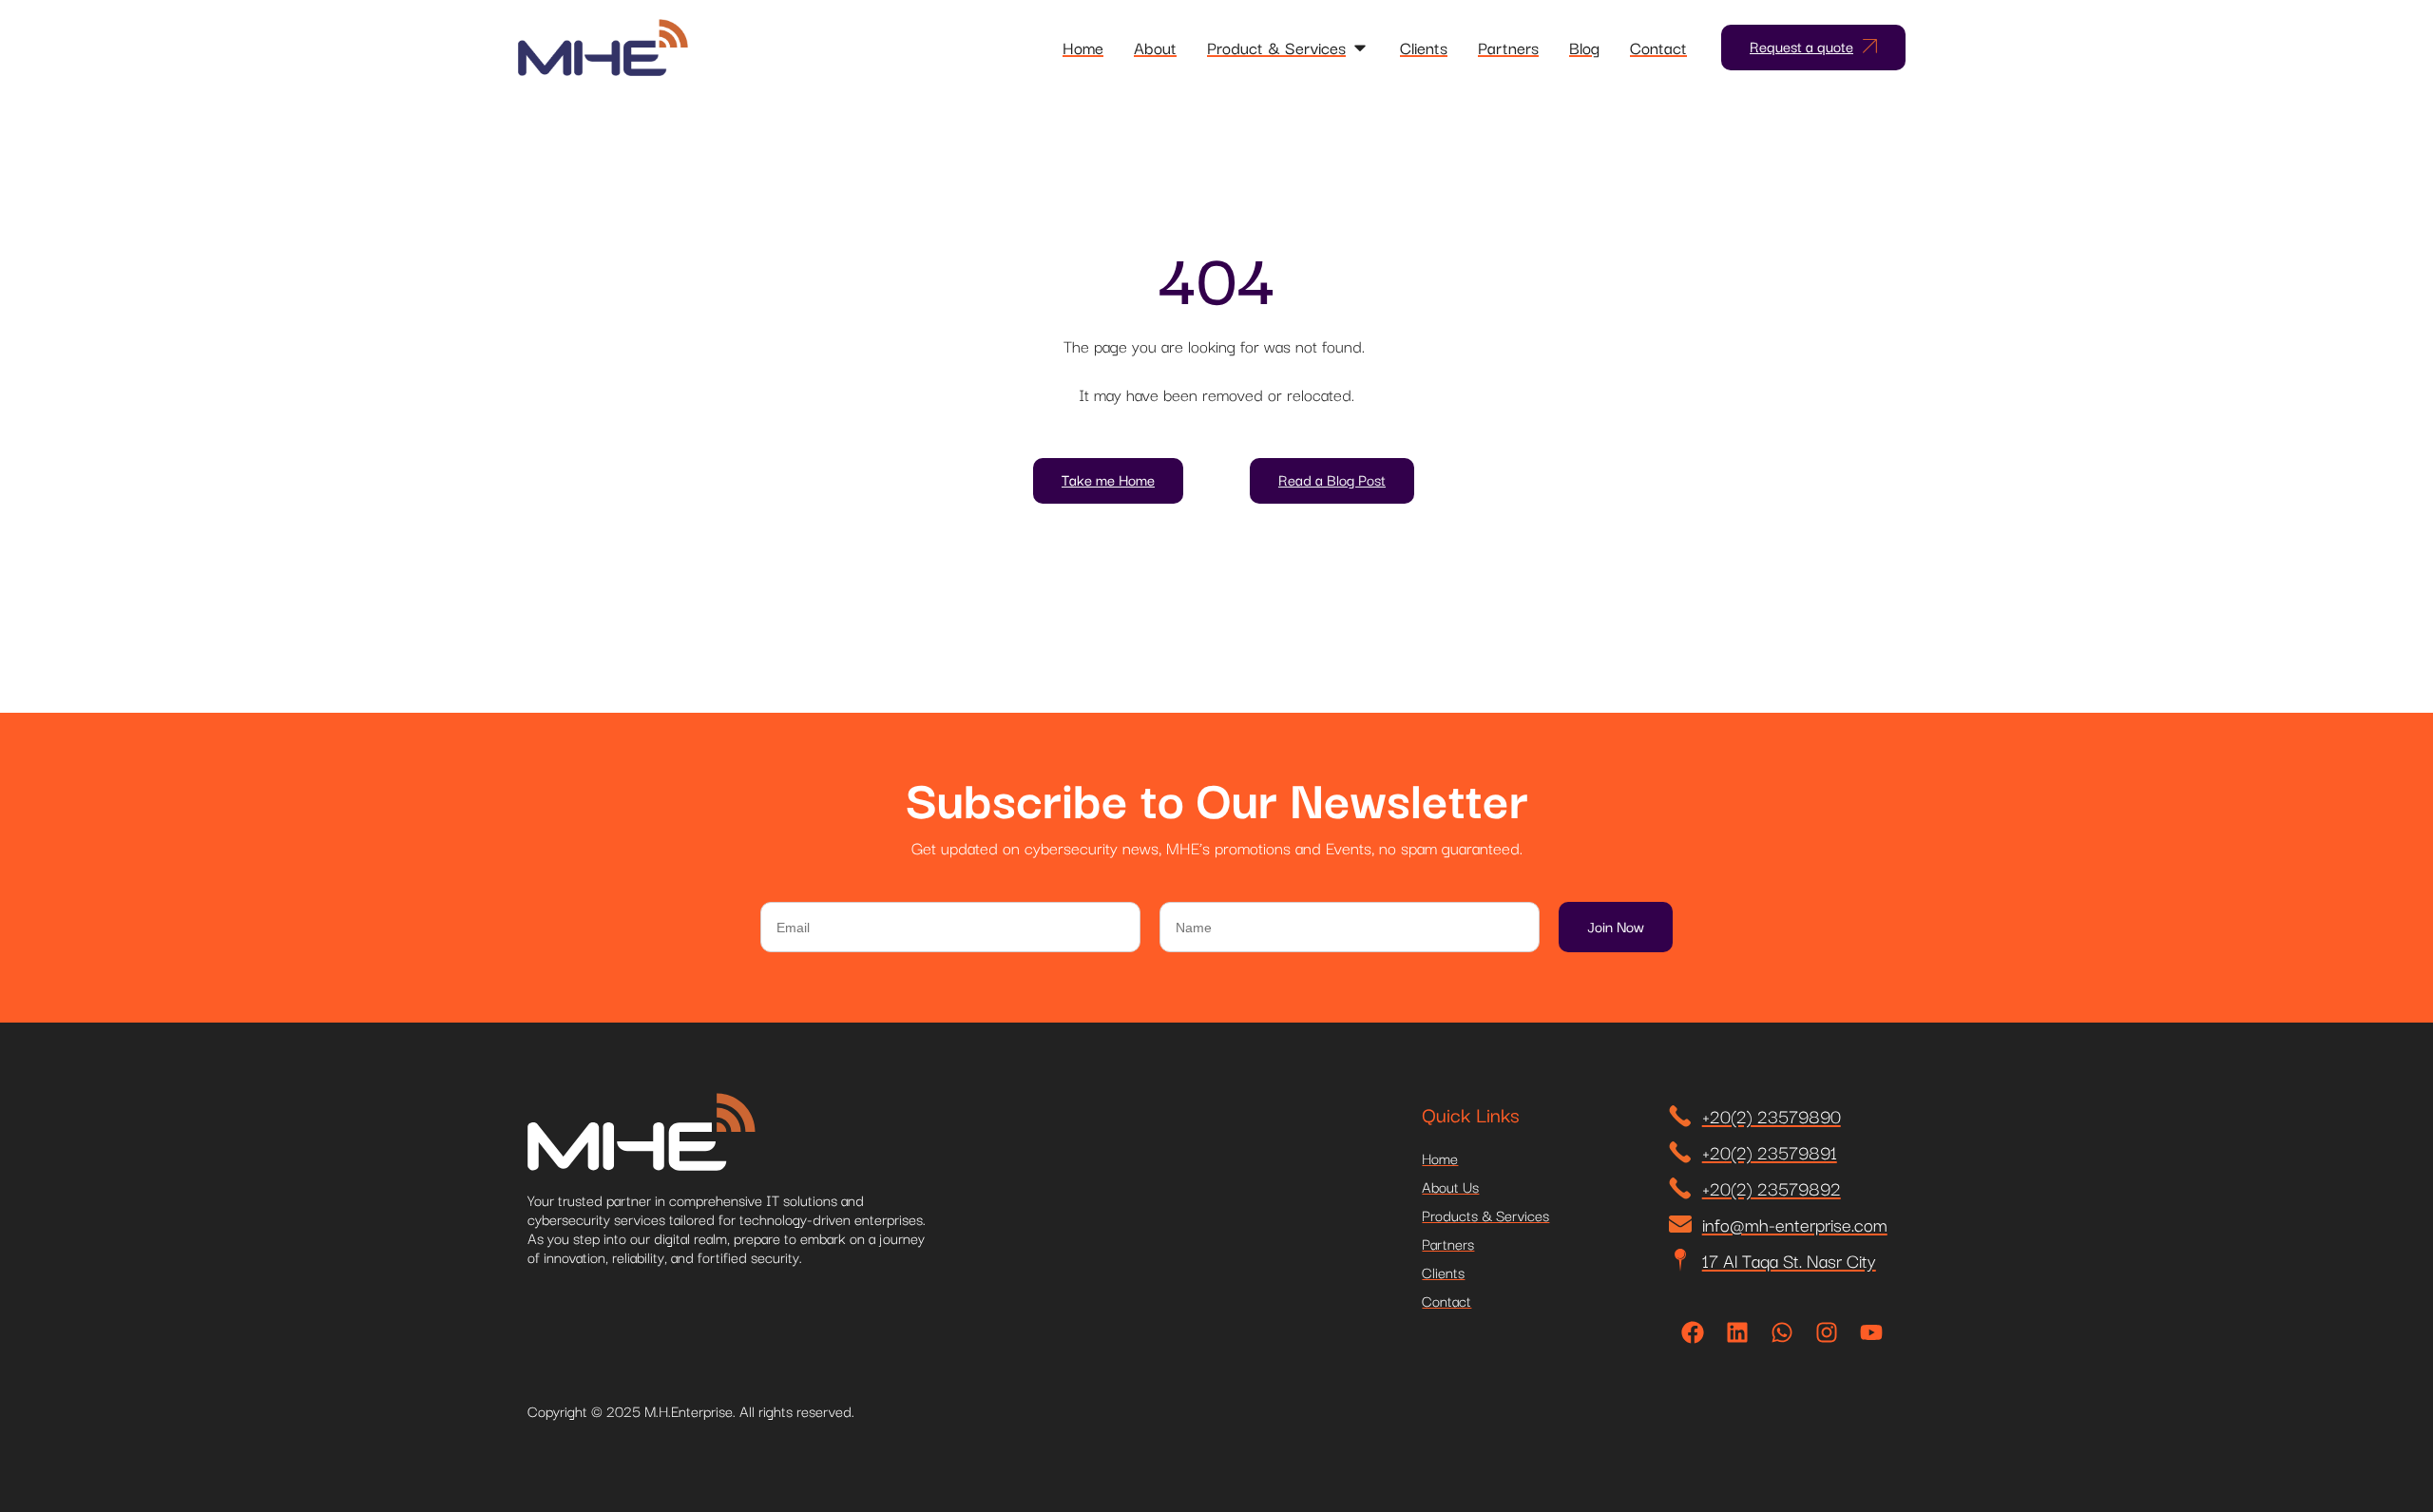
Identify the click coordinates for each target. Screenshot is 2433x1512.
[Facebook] (1693, 1332)
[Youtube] (1871, 1332)
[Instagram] (1827, 1332)
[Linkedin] (1737, 1332)
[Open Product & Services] (1360, 48)
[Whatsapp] (1782, 1332)
